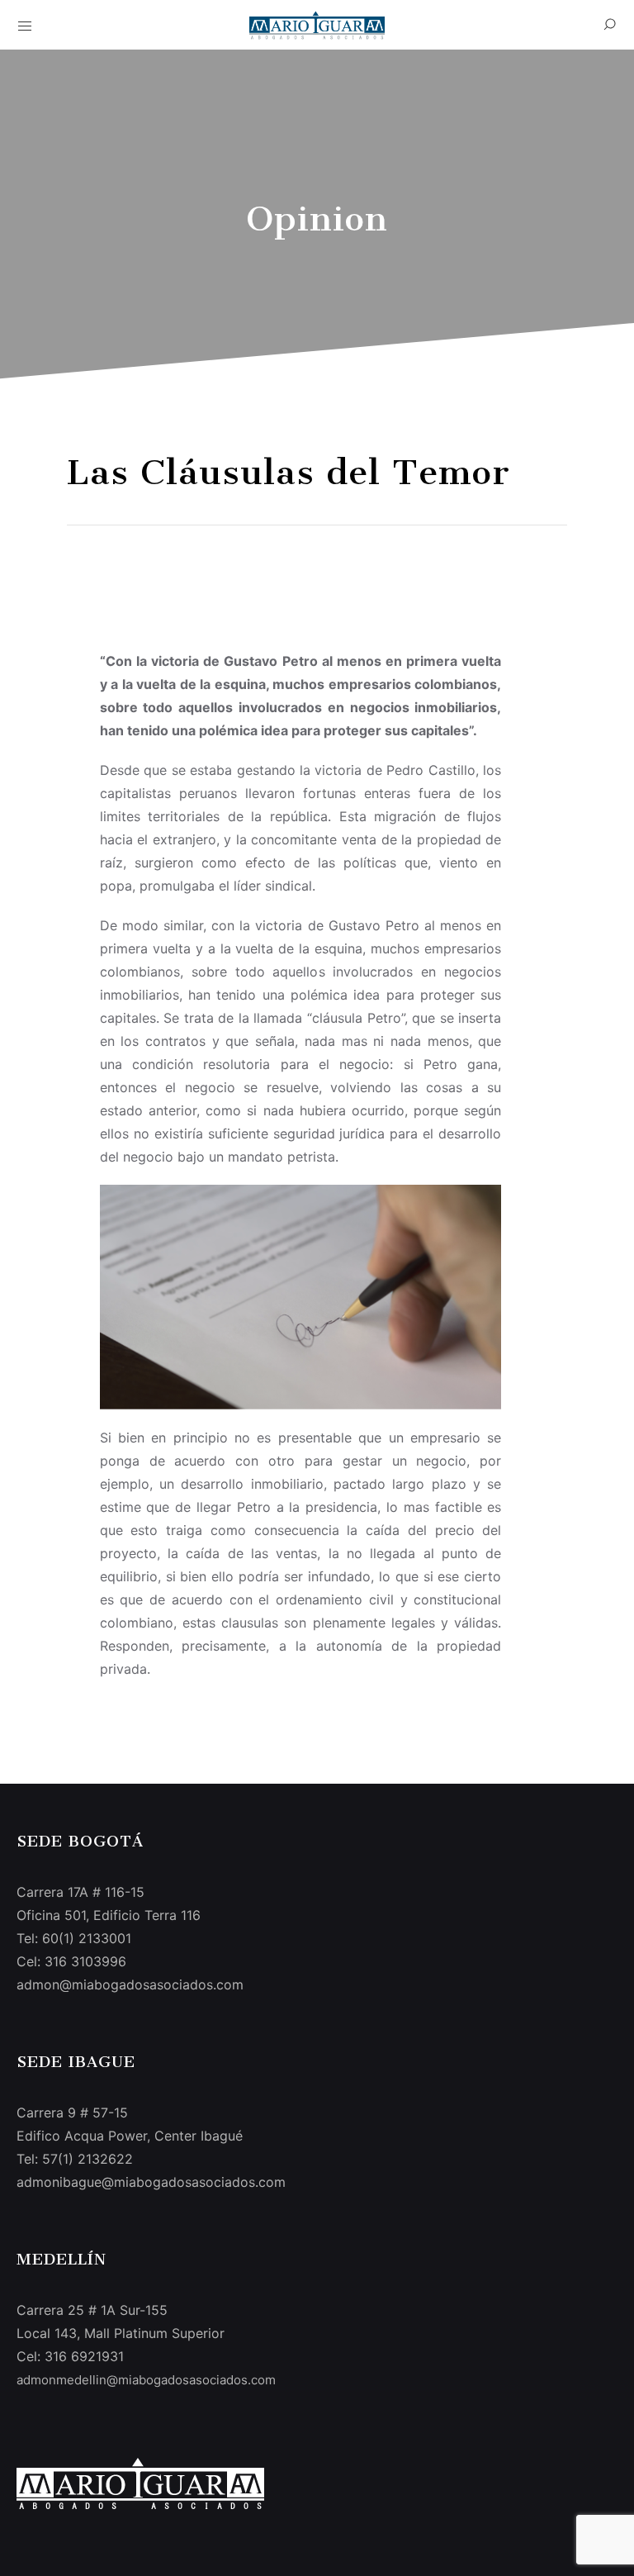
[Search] (609, 25)
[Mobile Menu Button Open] (25, 26)
